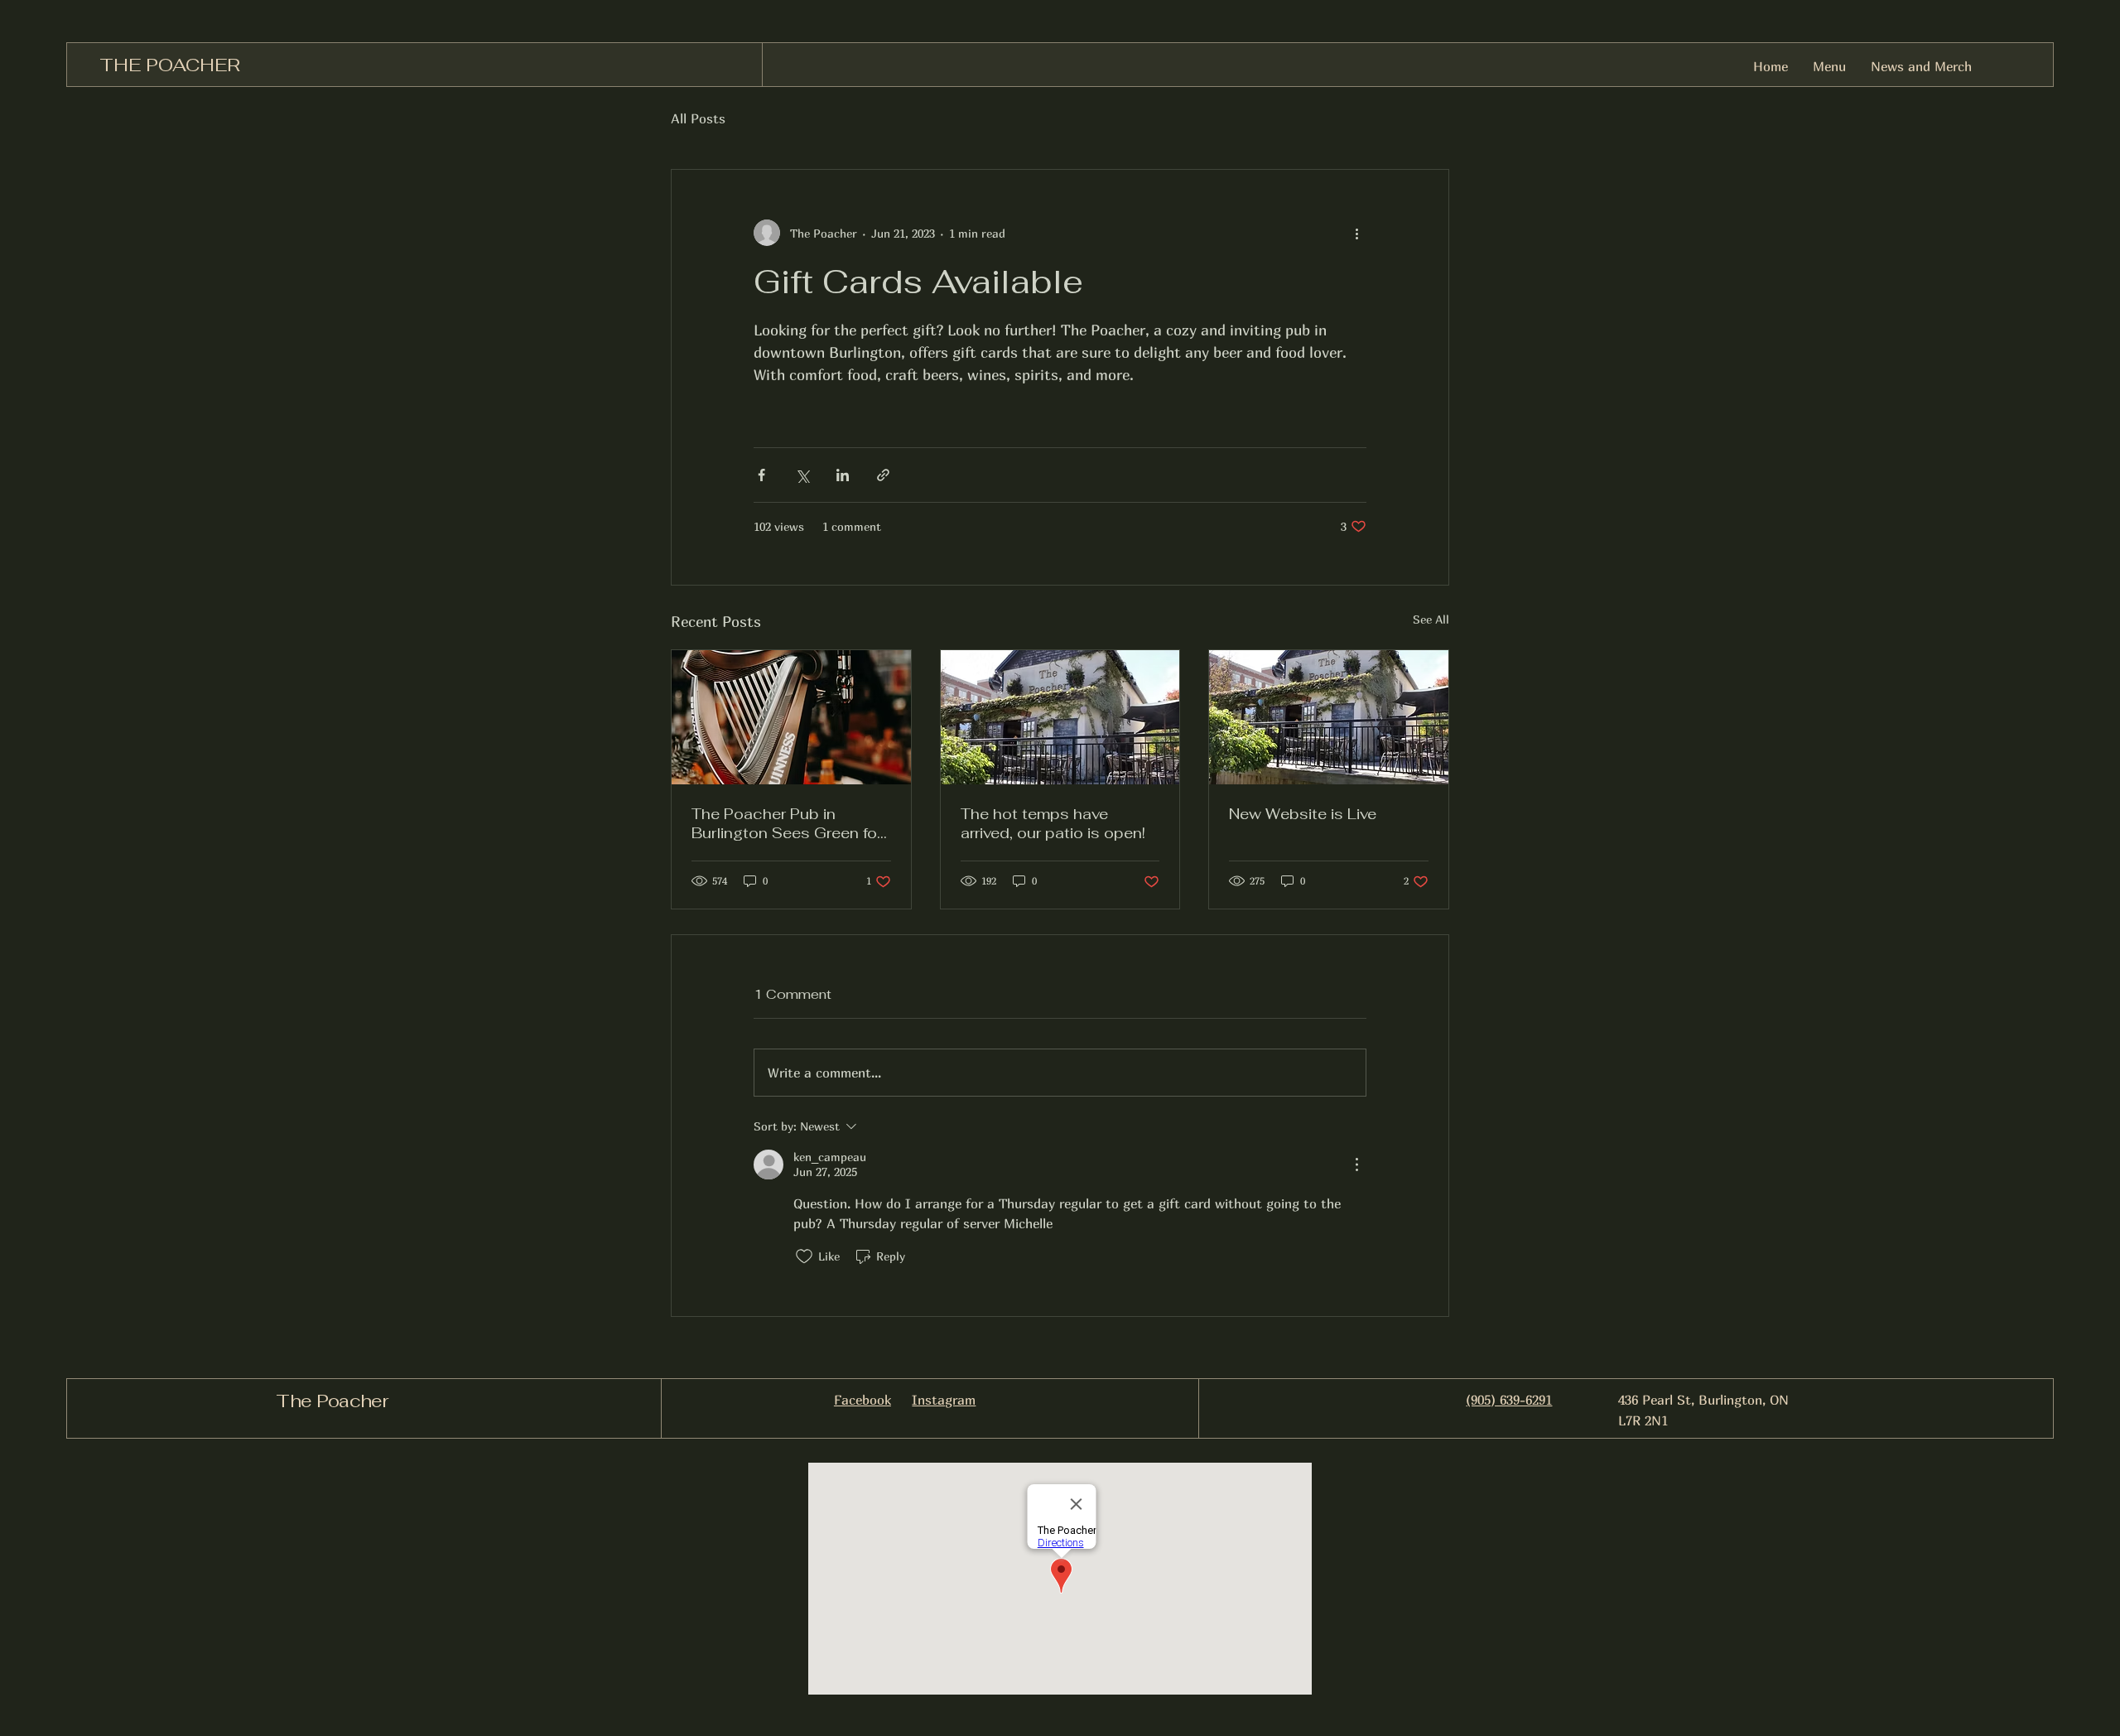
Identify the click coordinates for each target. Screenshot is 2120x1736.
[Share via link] (883, 475)
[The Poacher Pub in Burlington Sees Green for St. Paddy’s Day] (791, 717)
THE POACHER (170, 65)
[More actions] (1356, 233)
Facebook (862, 1400)
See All (1431, 619)
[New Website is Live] (1329, 717)
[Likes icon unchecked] (804, 1256)
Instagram (944, 1400)
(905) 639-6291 (1509, 1400)
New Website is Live (1303, 814)
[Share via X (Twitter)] (802, 475)
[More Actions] (1356, 1165)
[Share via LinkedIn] (843, 475)
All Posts (698, 118)
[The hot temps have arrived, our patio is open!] (1060, 717)
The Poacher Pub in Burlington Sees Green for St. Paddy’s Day (787, 823)
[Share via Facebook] (761, 475)
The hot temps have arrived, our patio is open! (1053, 823)
